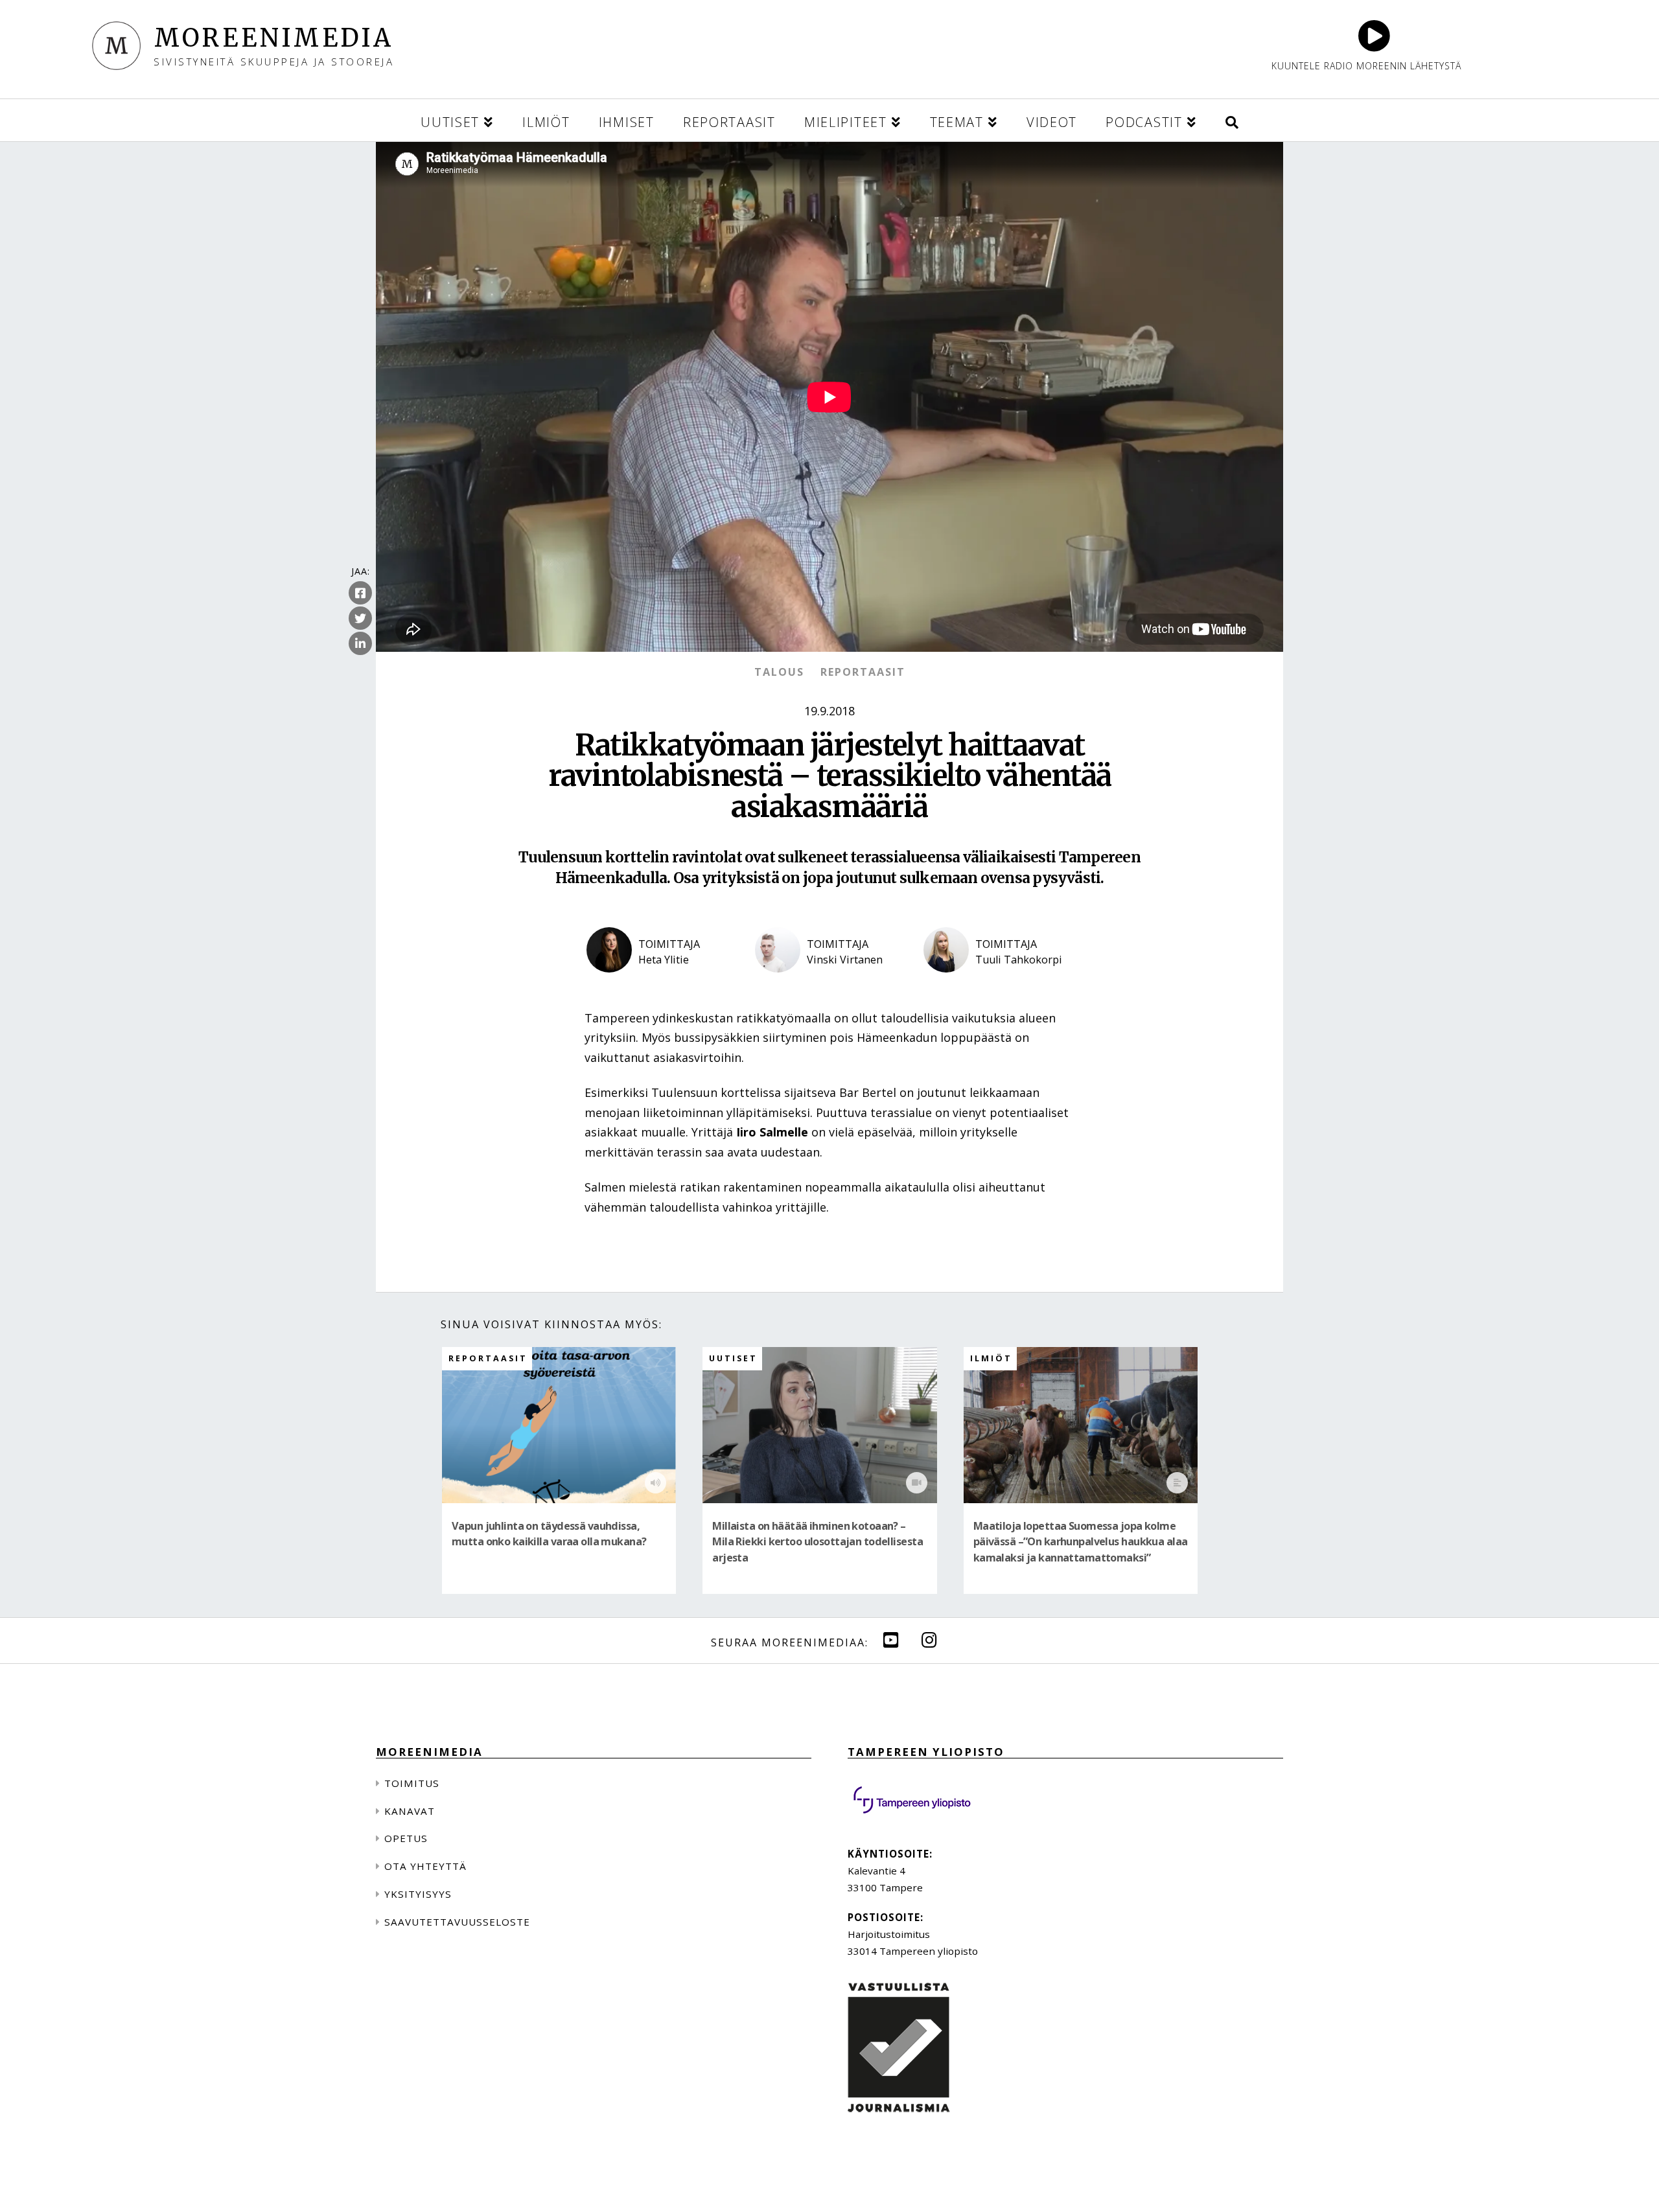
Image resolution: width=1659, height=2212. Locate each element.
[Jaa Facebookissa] (360, 593)
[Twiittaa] (360, 618)
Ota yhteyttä (425, 1866)
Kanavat (410, 1811)
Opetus (406, 1838)
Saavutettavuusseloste (457, 1922)
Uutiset (733, 1358)
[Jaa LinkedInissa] (360, 643)
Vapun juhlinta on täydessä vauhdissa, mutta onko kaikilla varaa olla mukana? (549, 1534)
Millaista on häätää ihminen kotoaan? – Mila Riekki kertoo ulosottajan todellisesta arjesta (818, 1542)
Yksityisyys (418, 1894)
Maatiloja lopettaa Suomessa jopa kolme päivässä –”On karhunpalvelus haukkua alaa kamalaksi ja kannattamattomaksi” (1081, 1542)
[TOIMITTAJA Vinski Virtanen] (829, 983)
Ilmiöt (991, 1358)
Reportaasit (863, 672)
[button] (1232, 120)
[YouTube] (891, 1640)
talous (779, 672)
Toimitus (412, 1783)
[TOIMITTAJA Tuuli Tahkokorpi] (998, 983)
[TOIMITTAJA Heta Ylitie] (661, 983)
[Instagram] (929, 1640)
